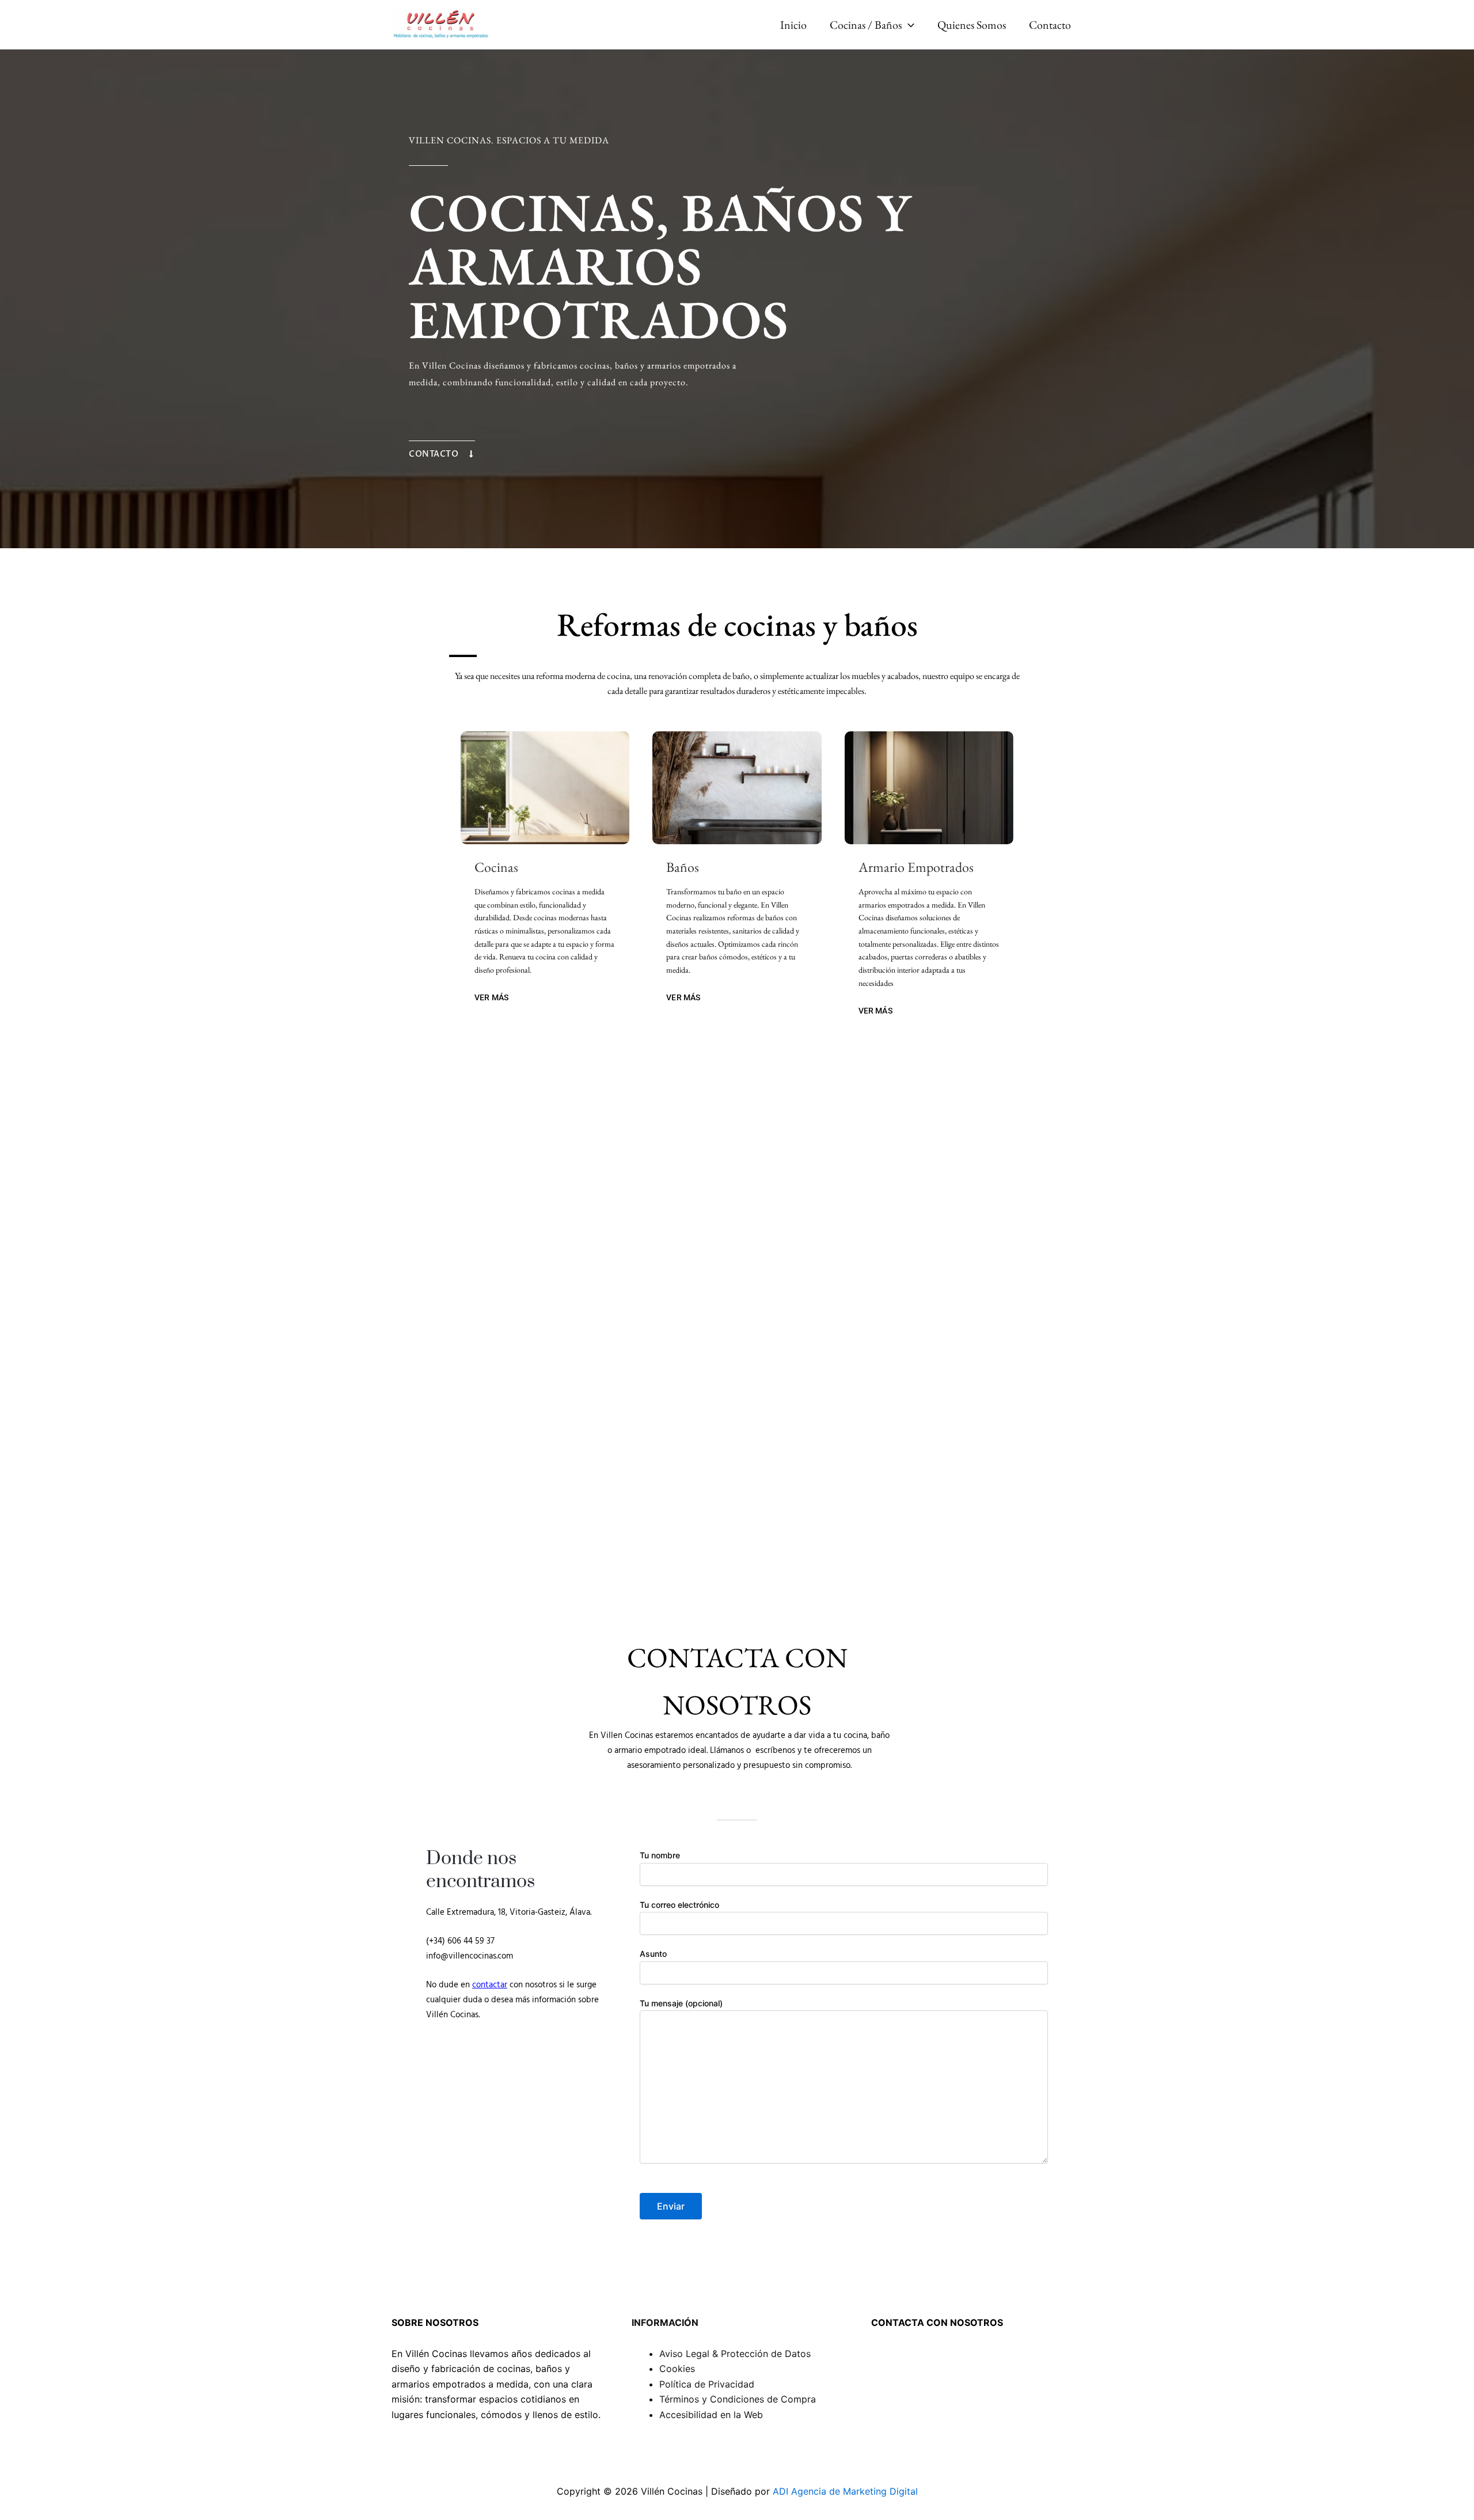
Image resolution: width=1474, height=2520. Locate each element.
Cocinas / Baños (866, 25)
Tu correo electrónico (679, 1905)
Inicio (793, 25)
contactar (490, 1985)
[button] (908, 25)
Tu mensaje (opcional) (681, 2003)
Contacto (1050, 25)
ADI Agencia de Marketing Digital (845, 2491)
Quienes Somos (972, 25)
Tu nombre (660, 1855)
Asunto (653, 1954)
